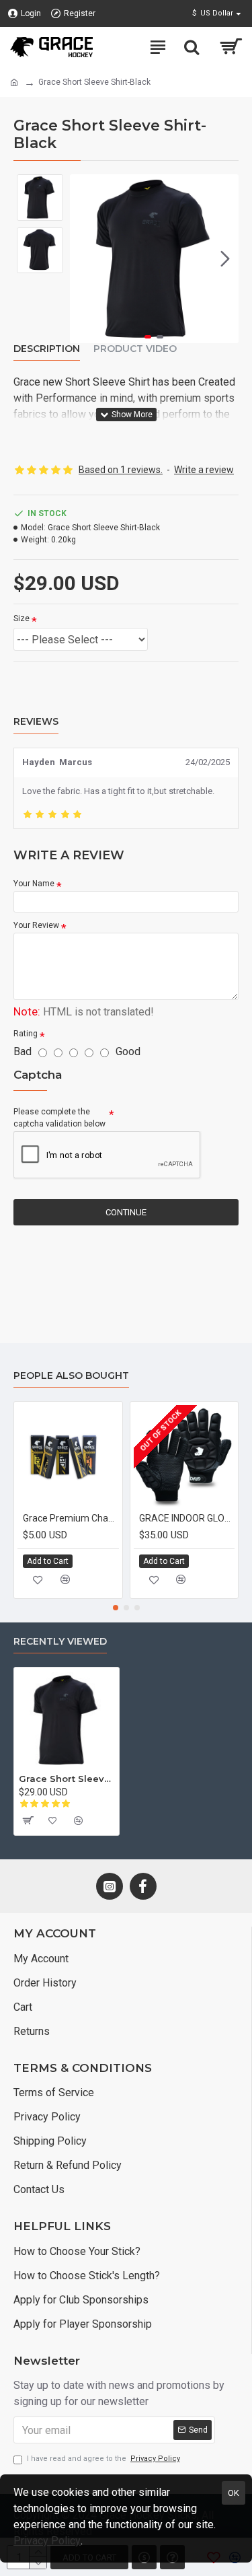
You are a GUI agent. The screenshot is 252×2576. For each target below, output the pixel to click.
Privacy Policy (47, 2541)
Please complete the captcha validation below (59, 1118)
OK (234, 2493)
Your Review (36, 925)
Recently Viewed (60, 1642)
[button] (83, 258)
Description (47, 349)
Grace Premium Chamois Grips (71, 1518)
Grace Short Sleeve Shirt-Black (67, 1779)
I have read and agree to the (103, 2459)
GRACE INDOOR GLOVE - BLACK (187, 1518)
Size (22, 618)
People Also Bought (71, 1376)
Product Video (135, 349)
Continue (126, 1212)
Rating (26, 1034)
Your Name (34, 884)
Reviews (36, 722)
